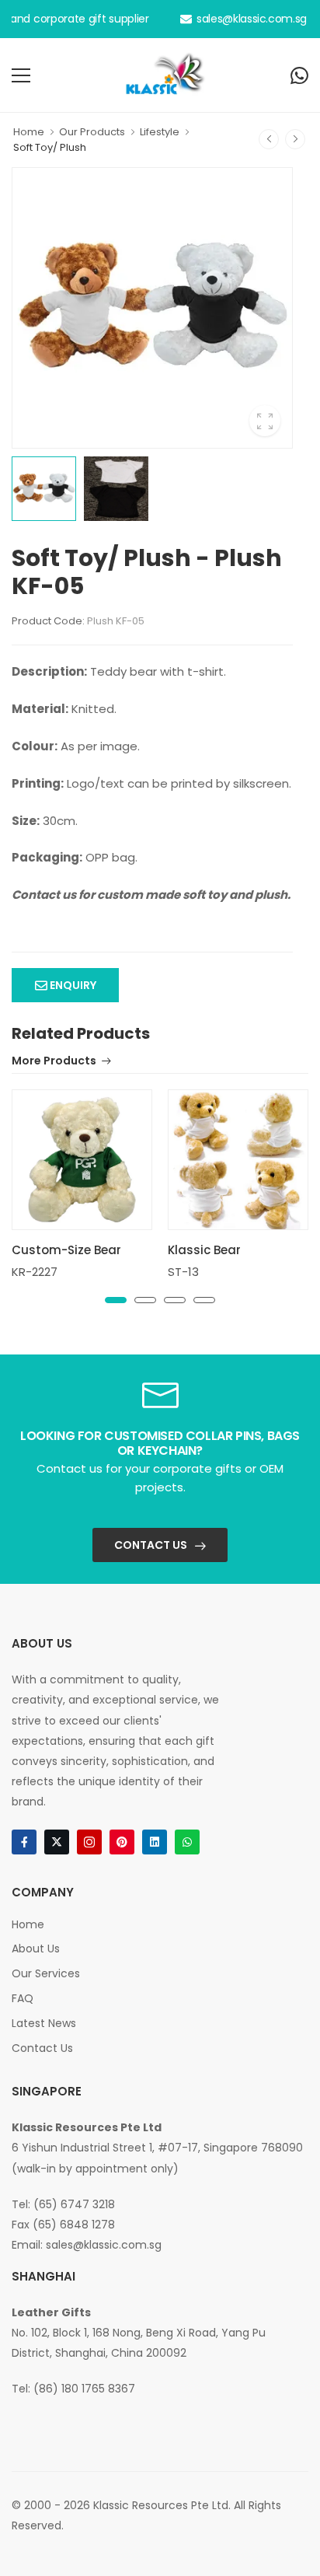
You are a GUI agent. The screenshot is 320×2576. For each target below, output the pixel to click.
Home (29, 132)
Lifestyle (160, 132)
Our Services (46, 1973)
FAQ (23, 1998)
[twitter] (57, 1842)
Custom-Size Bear (66, 1250)
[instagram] (89, 1842)
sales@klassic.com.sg (252, 19)
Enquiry (72, 985)
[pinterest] (122, 1842)
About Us (36, 1949)
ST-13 (183, 1272)
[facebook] (24, 1842)
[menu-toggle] (21, 75)
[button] (116, 1300)
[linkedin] (155, 1842)
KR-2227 (35, 1272)
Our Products (92, 132)
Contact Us (151, 1545)
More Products (54, 1062)
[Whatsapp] (299, 75)
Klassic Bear (204, 1250)
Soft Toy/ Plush (50, 147)
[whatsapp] (187, 1842)
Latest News (44, 2023)
